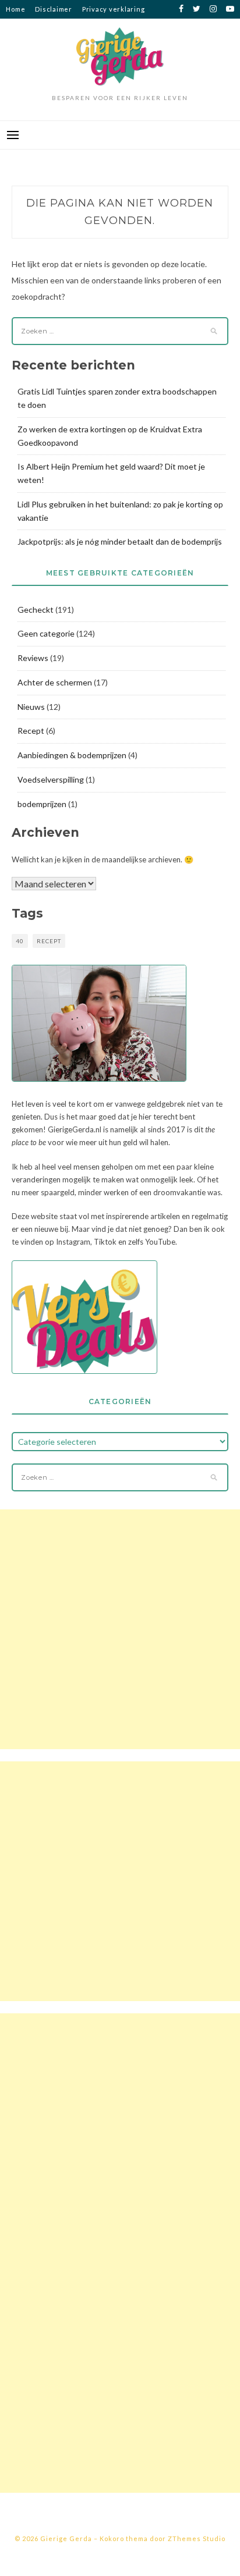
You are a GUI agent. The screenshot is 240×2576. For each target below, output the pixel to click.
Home (15, 9)
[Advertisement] (120, 1629)
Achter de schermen (55, 682)
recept (49, 941)
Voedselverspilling (51, 779)
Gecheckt (36, 610)
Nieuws (31, 707)
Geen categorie (46, 633)
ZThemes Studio (197, 2538)
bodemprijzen (42, 804)
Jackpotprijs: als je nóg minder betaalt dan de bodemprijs (120, 541)
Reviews (33, 658)
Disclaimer (54, 9)
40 (20, 941)
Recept (31, 731)
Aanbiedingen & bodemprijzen (72, 755)
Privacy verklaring (114, 9)
